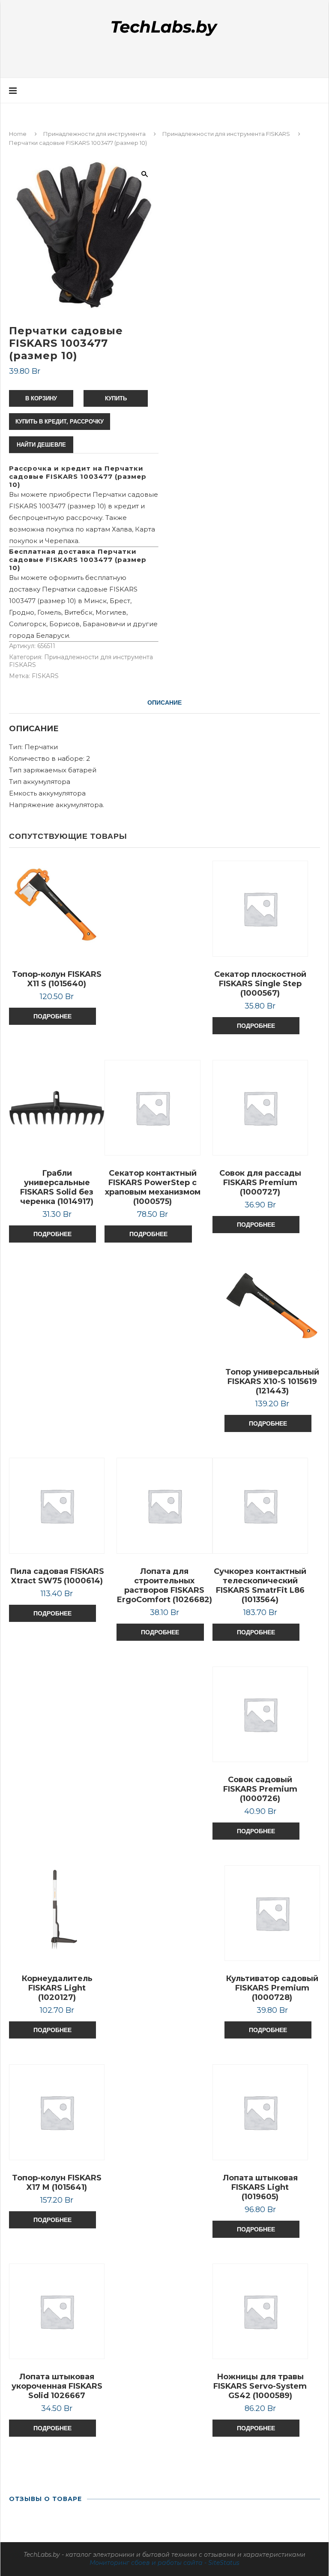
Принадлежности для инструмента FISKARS (226, 134)
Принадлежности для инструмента (94, 134)
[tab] (164, 703)
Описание (164, 703)
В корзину (41, 398)
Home (18, 134)
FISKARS (45, 676)
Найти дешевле (41, 445)
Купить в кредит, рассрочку (60, 422)
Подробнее (52, 1016)
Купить (116, 398)
